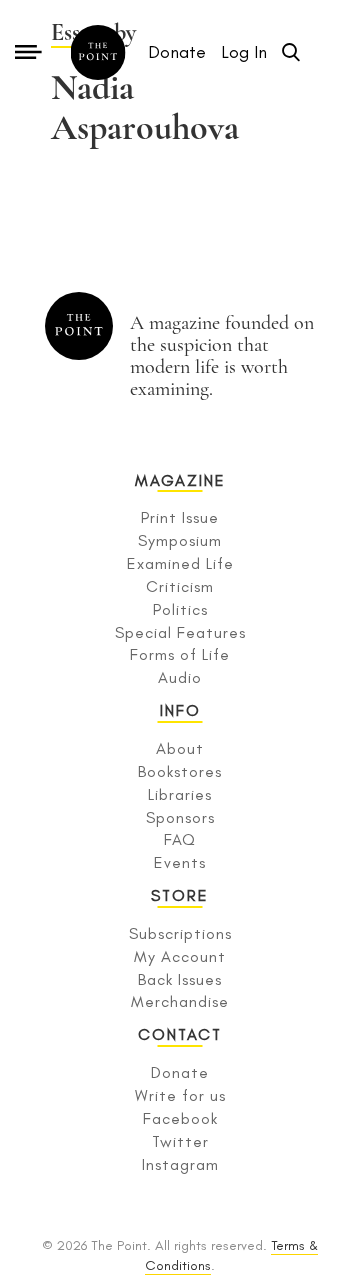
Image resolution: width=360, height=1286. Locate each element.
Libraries (180, 794)
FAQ (180, 839)
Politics (180, 609)
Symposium (180, 540)
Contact (180, 1034)
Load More (180, 190)
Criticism (180, 586)
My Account (180, 956)
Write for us (180, 1095)
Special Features (180, 632)
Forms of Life (180, 654)
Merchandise (180, 1001)
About (180, 748)
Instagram (180, 1164)
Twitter (180, 1141)
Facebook (180, 1118)
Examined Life (180, 563)
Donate (180, 1072)
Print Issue (180, 517)
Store (180, 895)
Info (180, 710)
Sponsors (180, 817)
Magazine (180, 480)
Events (180, 862)
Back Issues (180, 979)
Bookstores (180, 771)
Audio (180, 677)
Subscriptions (180, 933)
